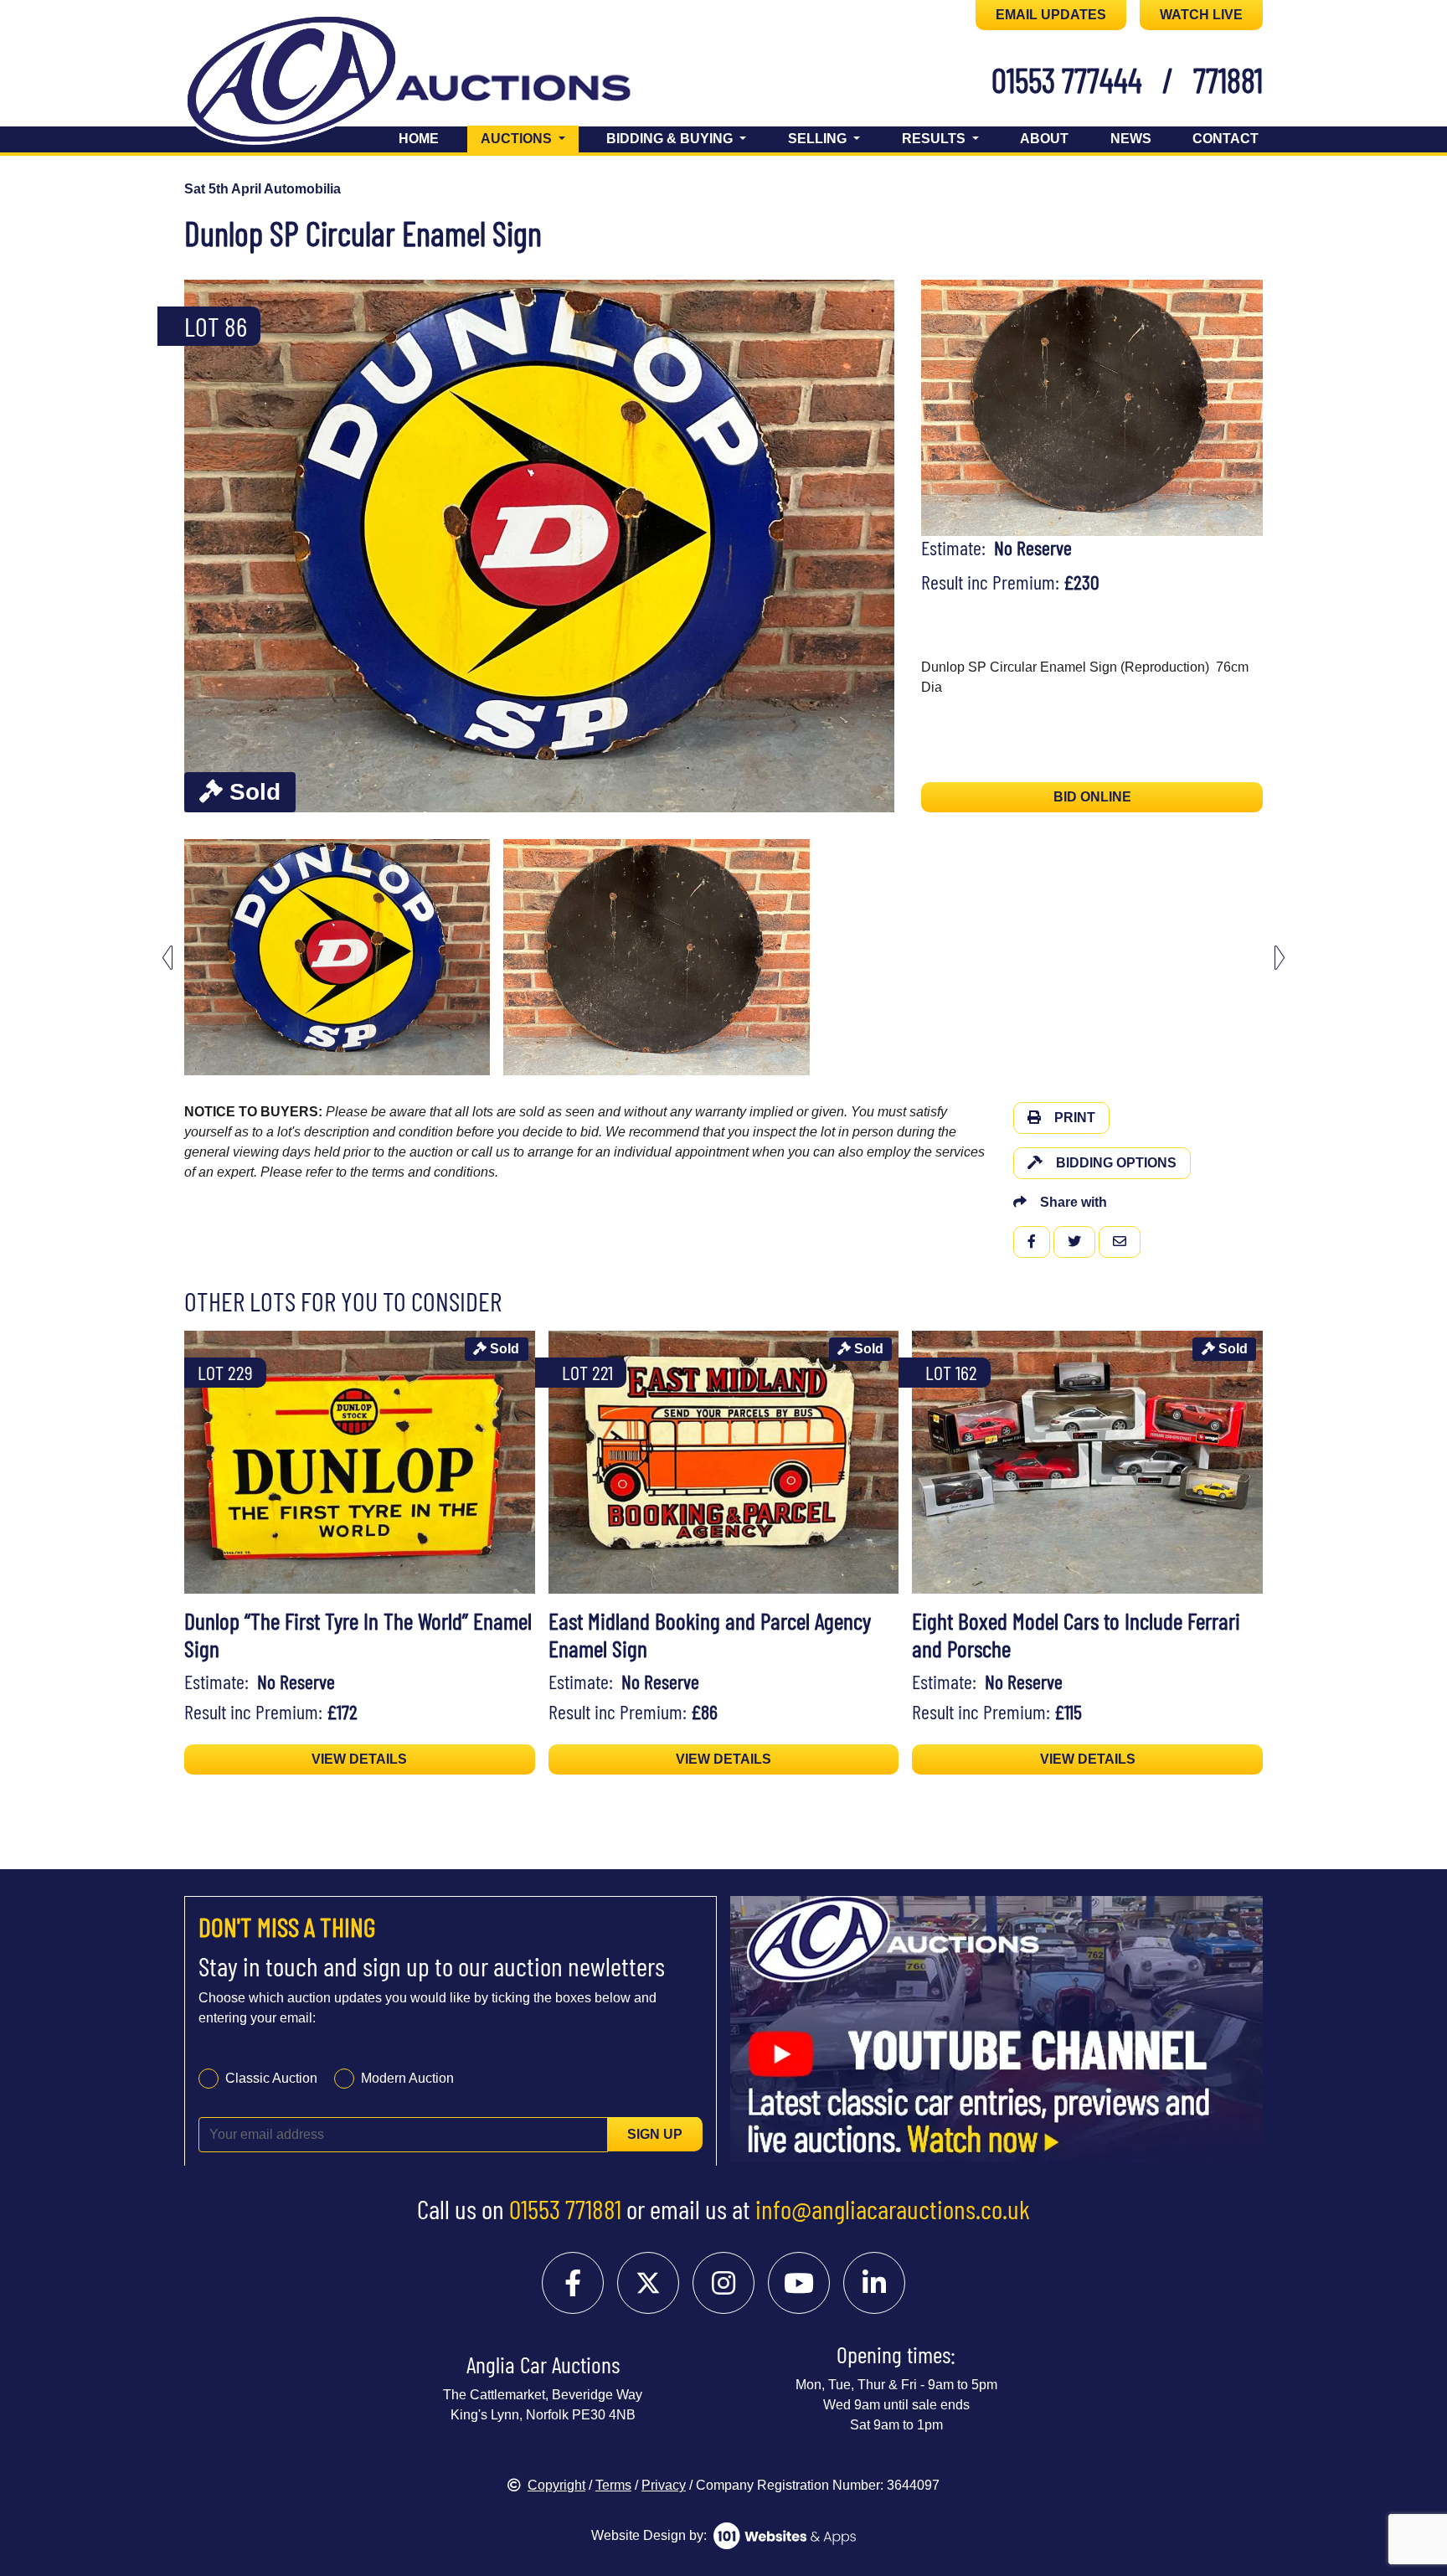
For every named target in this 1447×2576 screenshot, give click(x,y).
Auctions (530, 138)
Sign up (655, 2133)
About (1044, 139)
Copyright (556, 2485)
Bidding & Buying (671, 139)
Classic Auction (271, 2077)
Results (935, 139)
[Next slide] (871, 546)
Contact (1226, 139)
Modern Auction (407, 2077)
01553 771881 (565, 2208)
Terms (613, 2485)
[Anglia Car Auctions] (437, 82)
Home (419, 139)
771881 (1228, 80)
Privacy (664, 2485)
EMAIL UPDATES (1051, 15)
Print (1075, 1118)
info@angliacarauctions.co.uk (893, 2208)
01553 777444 (1067, 80)
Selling (819, 139)
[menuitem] (337, 957)
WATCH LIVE (1201, 15)
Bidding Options (1116, 1163)
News (1131, 139)
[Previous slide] (208, 546)
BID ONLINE (1092, 797)
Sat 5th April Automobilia (263, 189)
